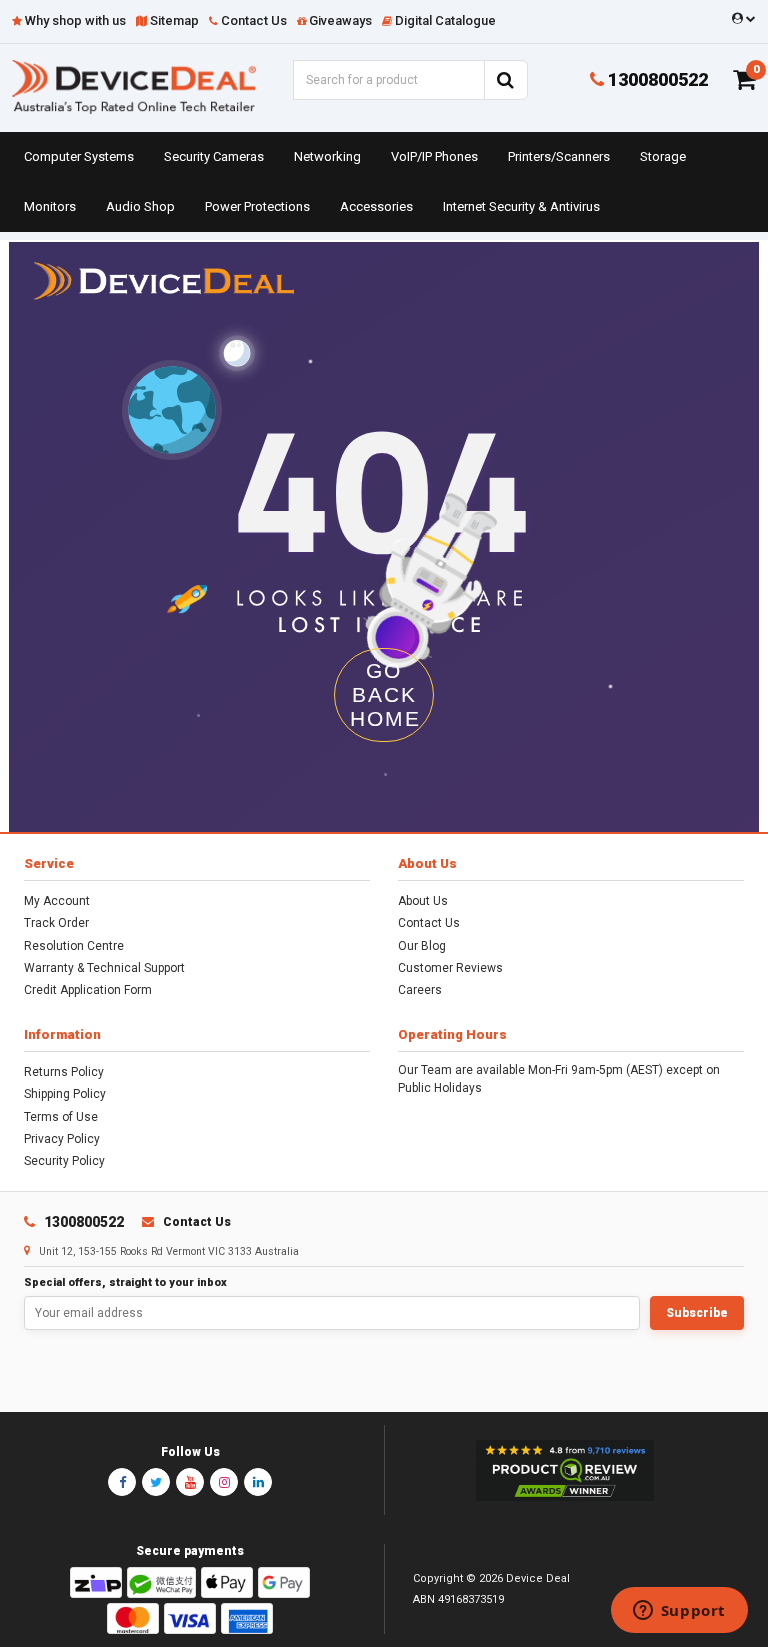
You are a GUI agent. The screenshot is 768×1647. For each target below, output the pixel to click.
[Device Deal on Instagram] (224, 1482)
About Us (423, 901)
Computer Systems (79, 156)
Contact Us (429, 923)
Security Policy (64, 1161)
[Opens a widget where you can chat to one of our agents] (679, 1612)
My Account (57, 901)
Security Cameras (214, 156)
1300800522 (656, 79)
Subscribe (697, 1313)
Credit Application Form (88, 990)
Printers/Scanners (559, 156)
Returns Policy (64, 1072)
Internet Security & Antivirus (521, 206)
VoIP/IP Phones (434, 156)
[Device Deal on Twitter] (156, 1482)
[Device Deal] (134, 85)
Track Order (56, 923)
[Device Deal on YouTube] (190, 1482)
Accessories (376, 206)
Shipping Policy (65, 1094)
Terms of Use (61, 1117)
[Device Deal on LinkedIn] (258, 1482)
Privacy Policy (62, 1139)
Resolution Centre (74, 946)
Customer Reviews (450, 968)
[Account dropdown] (740, 19)
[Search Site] (506, 80)
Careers (420, 990)
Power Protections (257, 206)
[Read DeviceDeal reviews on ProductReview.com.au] (564, 1471)
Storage (663, 156)
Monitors (50, 206)
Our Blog (422, 946)
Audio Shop (140, 206)
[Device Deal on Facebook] (122, 1482)
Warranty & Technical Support (104, 968)
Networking (327, 156)
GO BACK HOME (385, 694)
